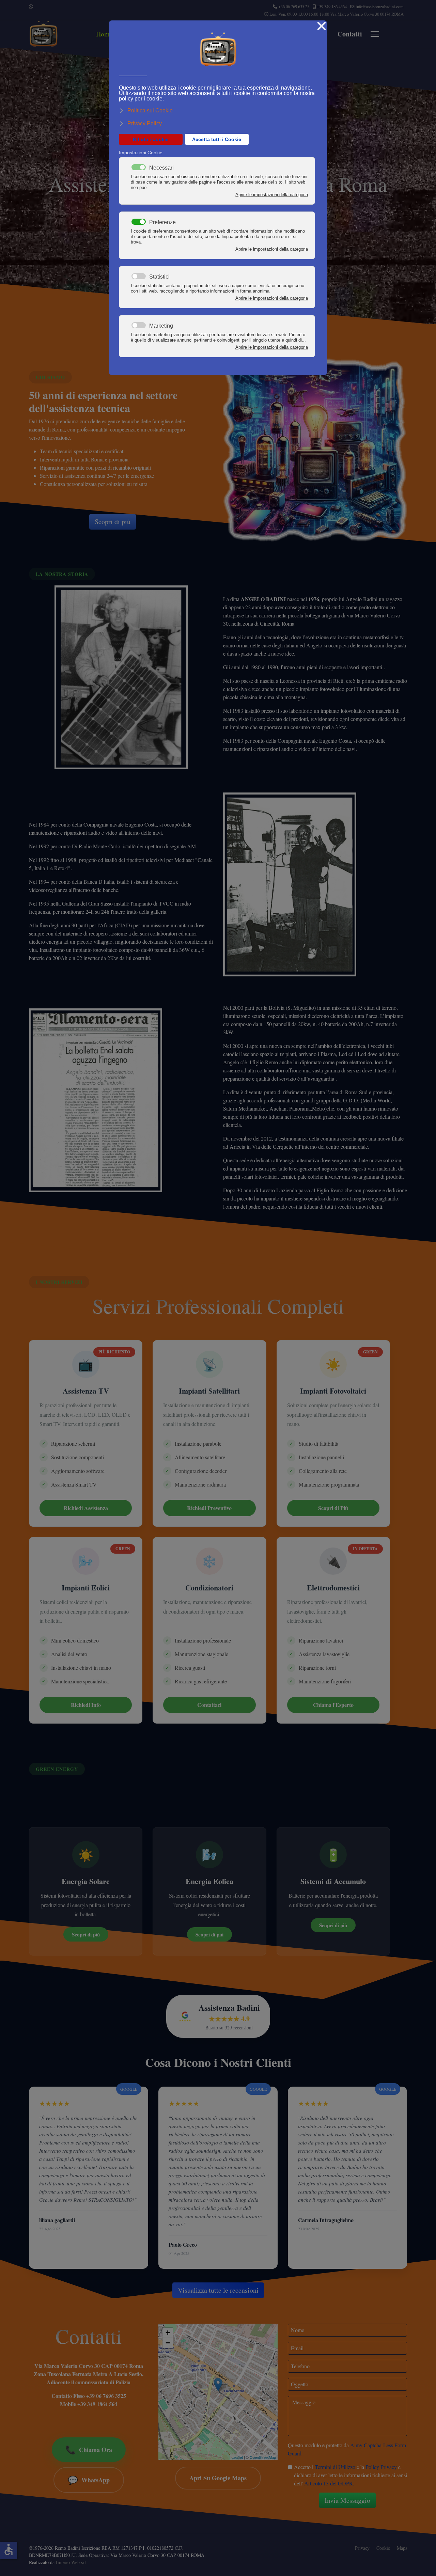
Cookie (383, 2548)
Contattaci (209, 1705)
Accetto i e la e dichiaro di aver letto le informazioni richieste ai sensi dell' (351, 2475)
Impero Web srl (71, 2562)
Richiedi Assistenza (86, 1508)
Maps (402, 2548)
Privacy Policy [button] (145, 123)
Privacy (362, 2548)
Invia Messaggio (347, 2500)
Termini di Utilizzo (335, 2467)
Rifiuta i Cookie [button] (151, 139)
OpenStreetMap (263, 2457)
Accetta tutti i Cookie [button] (217, 139)
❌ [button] (322, 26)
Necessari (161, 168)
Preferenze (162, 222)
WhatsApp (89, 2480)
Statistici (159, 277)
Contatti (350, 34)
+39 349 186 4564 (332, 7)
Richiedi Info (86, 1705)
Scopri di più (113, 522)
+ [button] (168, 2333)
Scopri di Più (333, 1508)
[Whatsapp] (31, 6)
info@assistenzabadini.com (380, 7)
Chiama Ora (89, 2449)
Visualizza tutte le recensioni (218, 2290)
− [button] (168, 2343)
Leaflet (237, 2457)
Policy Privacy (381, 2467)
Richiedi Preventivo (209, 1508)
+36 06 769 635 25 (294, 7)
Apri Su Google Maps (218, 2478)
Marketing (161, 326)
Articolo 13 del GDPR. (329, 2483)
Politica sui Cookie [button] (150, 111)
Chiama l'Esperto (333, 1705)
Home (104, 34)
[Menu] (375, 34)
